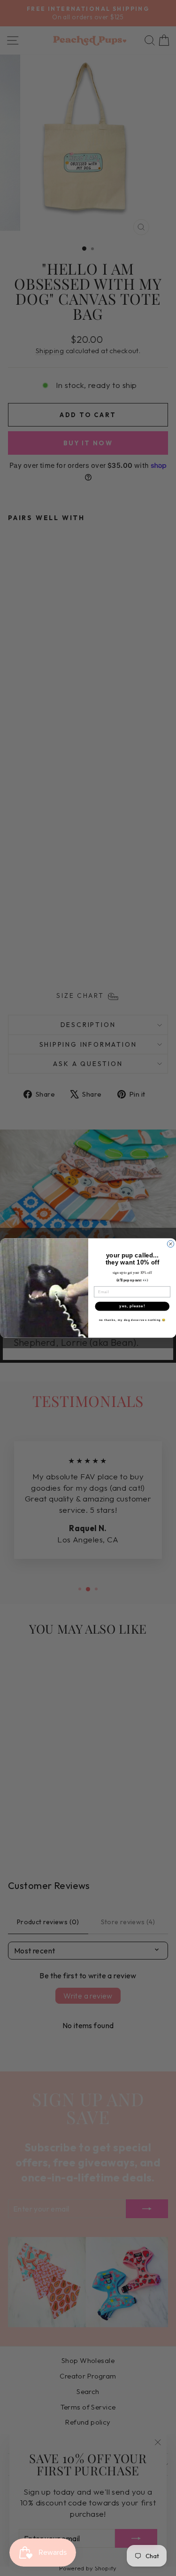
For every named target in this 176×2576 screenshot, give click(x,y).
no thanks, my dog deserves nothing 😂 (132, 1320)
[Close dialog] (170, 1244)
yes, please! (132, 1306)
